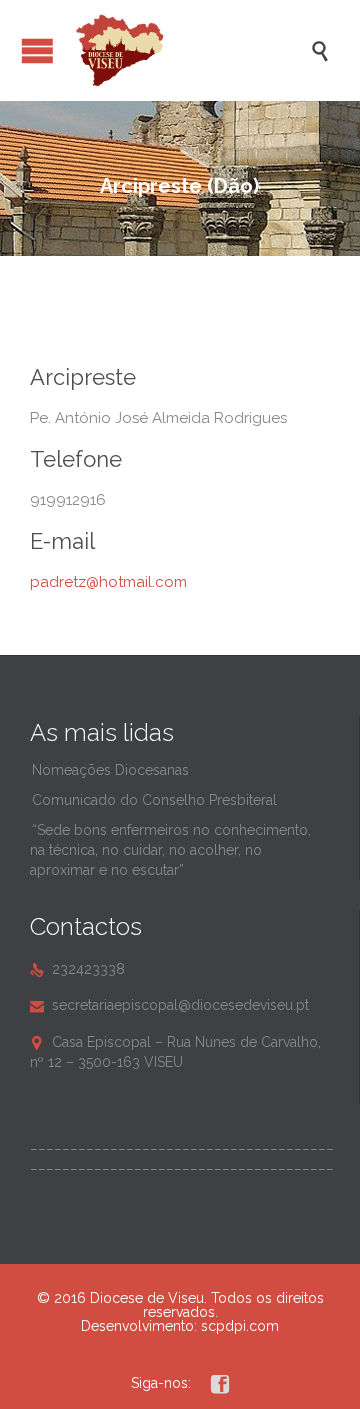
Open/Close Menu (37, 50)
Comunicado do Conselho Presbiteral (154, 800)
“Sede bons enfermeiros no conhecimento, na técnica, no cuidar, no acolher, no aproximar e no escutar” (170, 850)
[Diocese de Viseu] (190, 50)
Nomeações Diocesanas (110, 770)
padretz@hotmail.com (108, 582)
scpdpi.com (240, 1326)
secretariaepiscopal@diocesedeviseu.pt (169, 1005)
